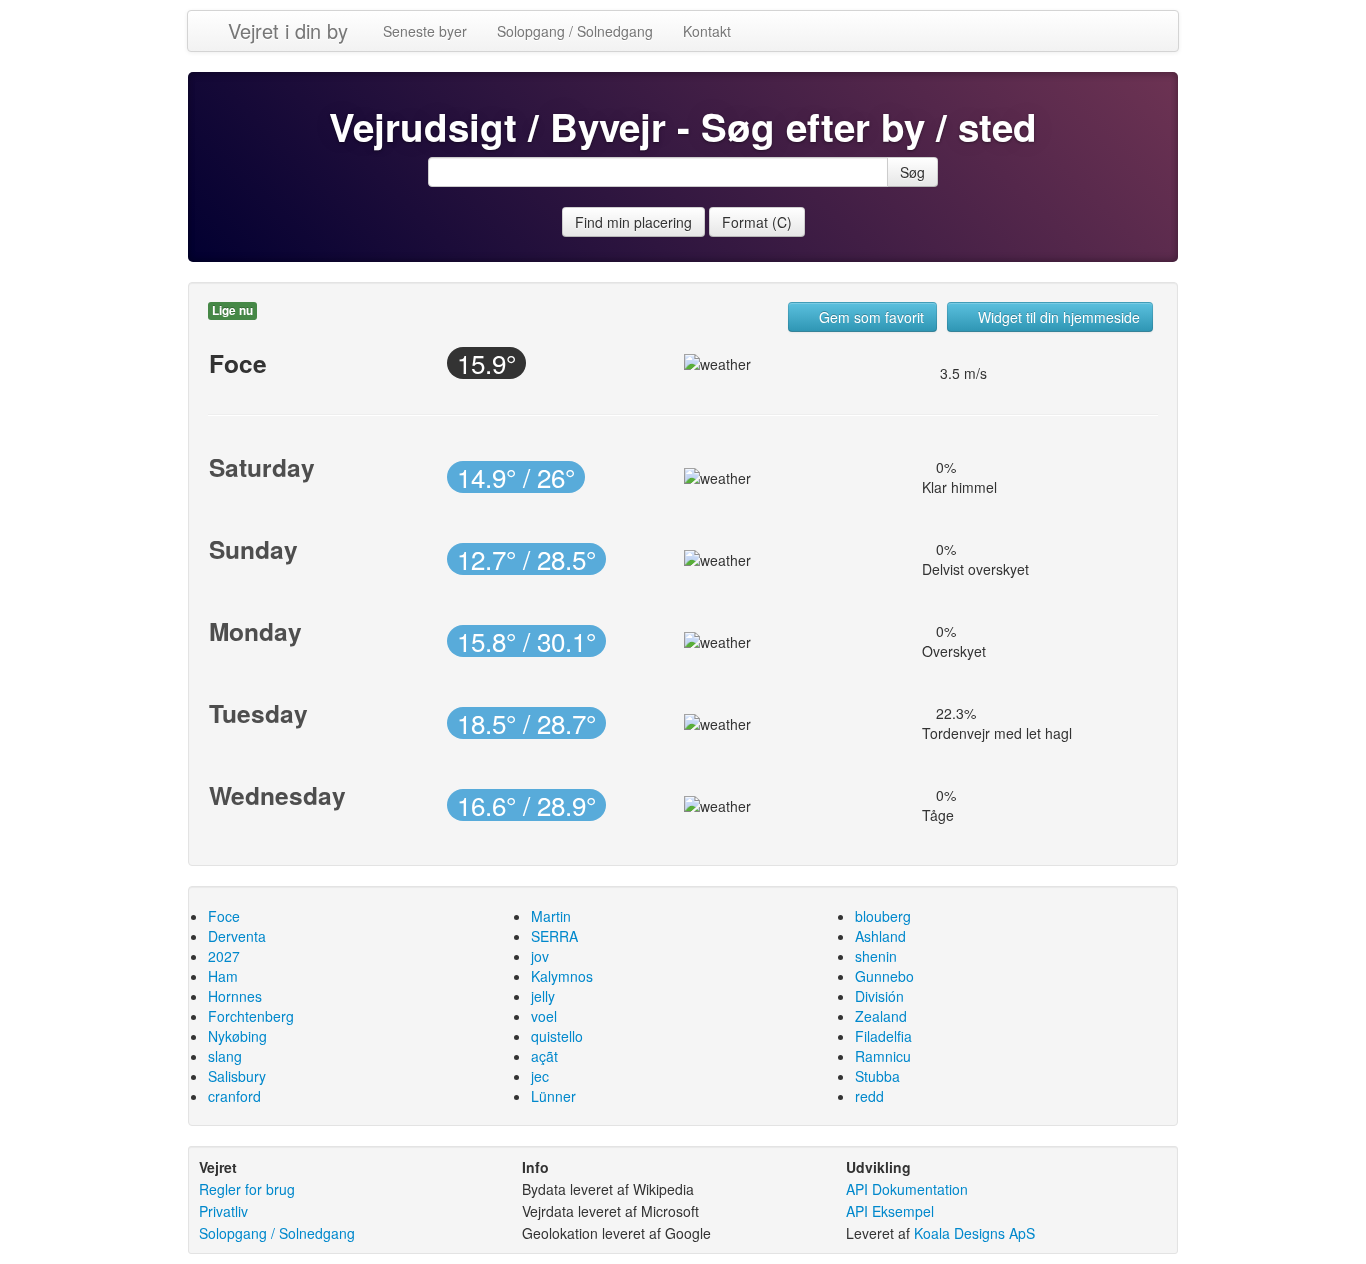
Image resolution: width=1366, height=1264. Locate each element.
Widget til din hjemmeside (1057, 317)
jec (540, 1076)
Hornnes (235, 996)
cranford (234, 1096)
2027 (224, 956)
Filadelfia (883, 1036)
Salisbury (237, 1076)
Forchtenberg (251, 1016)
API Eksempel (890, 1211)
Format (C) (757, 222)
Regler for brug (247, 1189)
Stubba (877, 1076)
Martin (551, 916)
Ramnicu (883, 1056)
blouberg (883, 916)
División (879, 996)
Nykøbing (237, 1036)
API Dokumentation (907, 1189)
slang (225, 1056)
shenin (876, 956)
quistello (557, 1036)
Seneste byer (425, 31)
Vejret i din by (288, 30)
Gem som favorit (869, 317)
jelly (543, 996)
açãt (544, 1056)
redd (869, 1096)
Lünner (553, 1096)
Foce (224, 916)
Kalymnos (562, 976)
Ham (223, 976)
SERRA (554, 936)
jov (540, 956)
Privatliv (223, 1211)
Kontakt (707, 31)
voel (544, 1016)
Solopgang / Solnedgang (575, 31)
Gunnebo (884, 976)
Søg (912, 172)
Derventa (237, 936)
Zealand (881, 1016)
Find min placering (633, 222)
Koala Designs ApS (974, 1233)
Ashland (880, 936)
